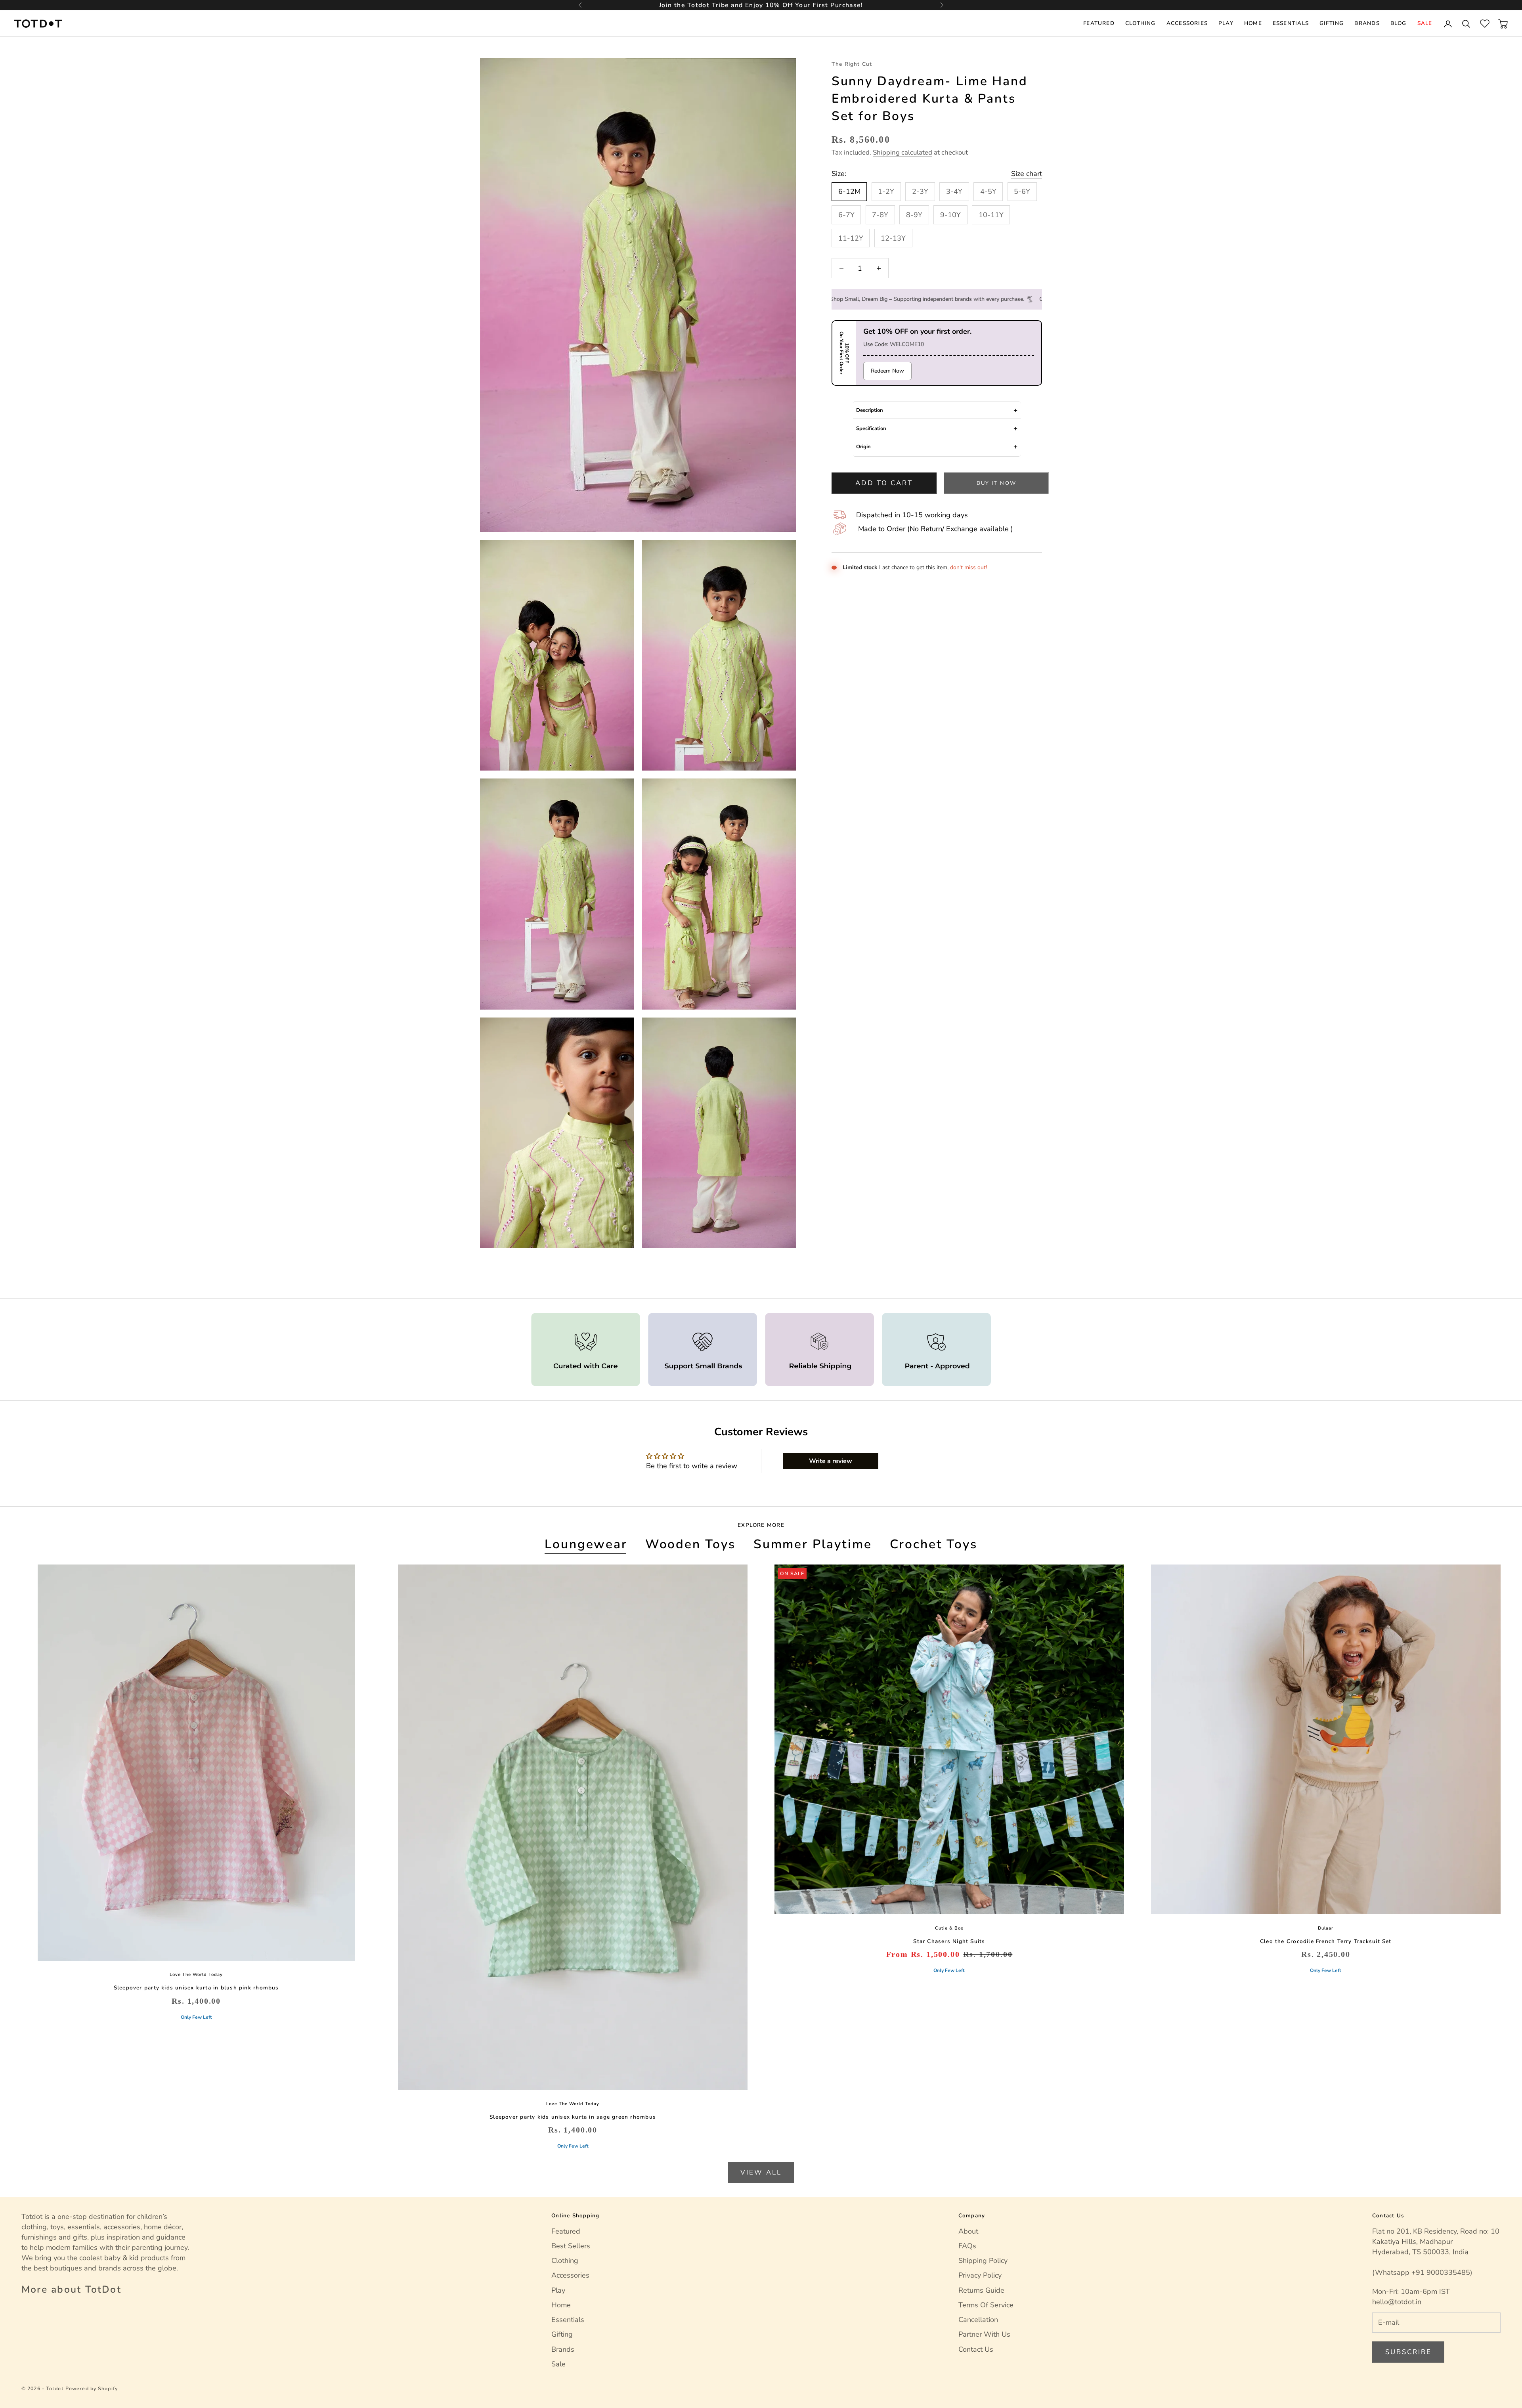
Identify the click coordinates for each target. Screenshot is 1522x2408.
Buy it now (996, 483)
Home (1253, 23)
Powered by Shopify (92, 2388)
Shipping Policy (983, 2261)
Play (1226, 23)
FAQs (967, 2246)
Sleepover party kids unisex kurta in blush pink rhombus (196, 1988)
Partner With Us (984, 2334)
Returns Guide (981, 2290)
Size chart (1027, 174)
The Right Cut (852, 64)
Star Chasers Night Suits (949, 1941)
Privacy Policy (980, 2275)
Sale (1425, 23)
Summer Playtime (813, 1544)
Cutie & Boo (949, 1928)
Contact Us (976, 2349)
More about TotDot (71, 2289)
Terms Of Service (986, 2305)
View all (761, 2172)
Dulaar (1326, 1928)
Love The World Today (196, 1975)
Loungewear (586, 1544)
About (968, 2231)
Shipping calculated (902, 152)
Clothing (1141, 23)
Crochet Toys (934, 1544)
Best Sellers (571, 2246)
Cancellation (978, 2320)
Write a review (831, 1461)
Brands (1367, 23)
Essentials (1291, 23)
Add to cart (884, 483)
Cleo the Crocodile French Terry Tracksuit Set (1326, 1941)
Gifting (1332, 23)
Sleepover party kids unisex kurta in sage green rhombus (573, 2117)
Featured (1099, 23)
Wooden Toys (690, 1544)
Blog (1399, 23)
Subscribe (1408, 2352)
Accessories (1187, 23)
